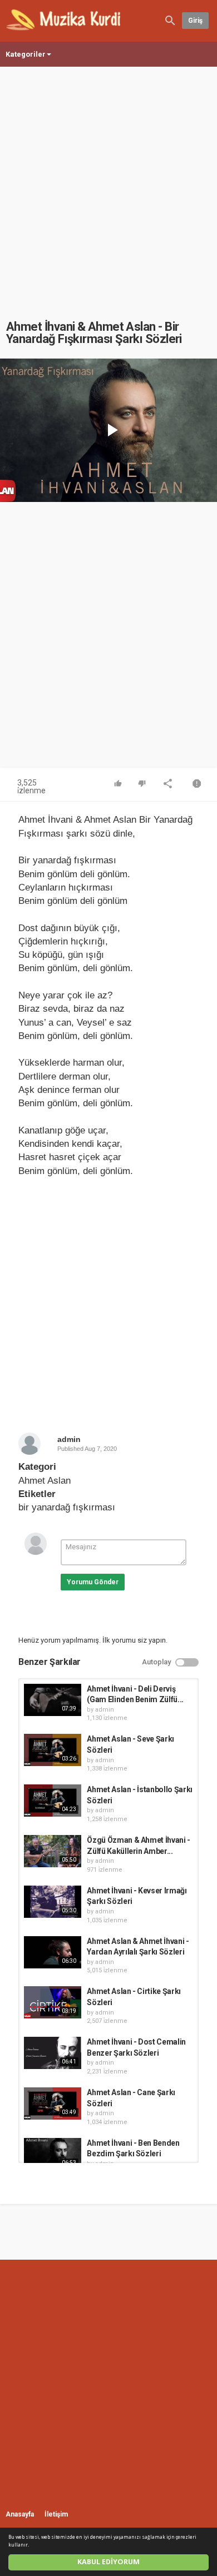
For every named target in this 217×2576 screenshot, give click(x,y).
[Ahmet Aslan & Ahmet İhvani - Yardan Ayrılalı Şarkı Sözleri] (53, 1952)
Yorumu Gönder (93, 1582)
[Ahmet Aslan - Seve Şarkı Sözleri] (53, 1750)
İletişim (56, 2514)
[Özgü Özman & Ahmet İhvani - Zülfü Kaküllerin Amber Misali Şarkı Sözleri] (53, 1851)
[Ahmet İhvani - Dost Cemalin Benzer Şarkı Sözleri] (53, 2053)
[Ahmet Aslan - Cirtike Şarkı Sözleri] (53, 2002)
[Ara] (170, 20)
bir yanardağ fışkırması (67, 1507)
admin (69, 1439)
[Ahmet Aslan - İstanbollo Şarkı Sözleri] (53, 1801)
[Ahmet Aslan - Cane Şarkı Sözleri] (53, 2103)
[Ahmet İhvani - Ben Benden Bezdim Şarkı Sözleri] (53, 2154)
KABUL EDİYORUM (108, 2562)
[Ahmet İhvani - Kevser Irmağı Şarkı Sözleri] (53, 1902)
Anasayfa (20, 2514)
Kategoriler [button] (26, 54)
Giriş (195, 21)
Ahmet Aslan (45, 1481)
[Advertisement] (108, 182)
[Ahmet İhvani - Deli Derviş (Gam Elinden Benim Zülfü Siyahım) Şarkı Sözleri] (53, 1700)
